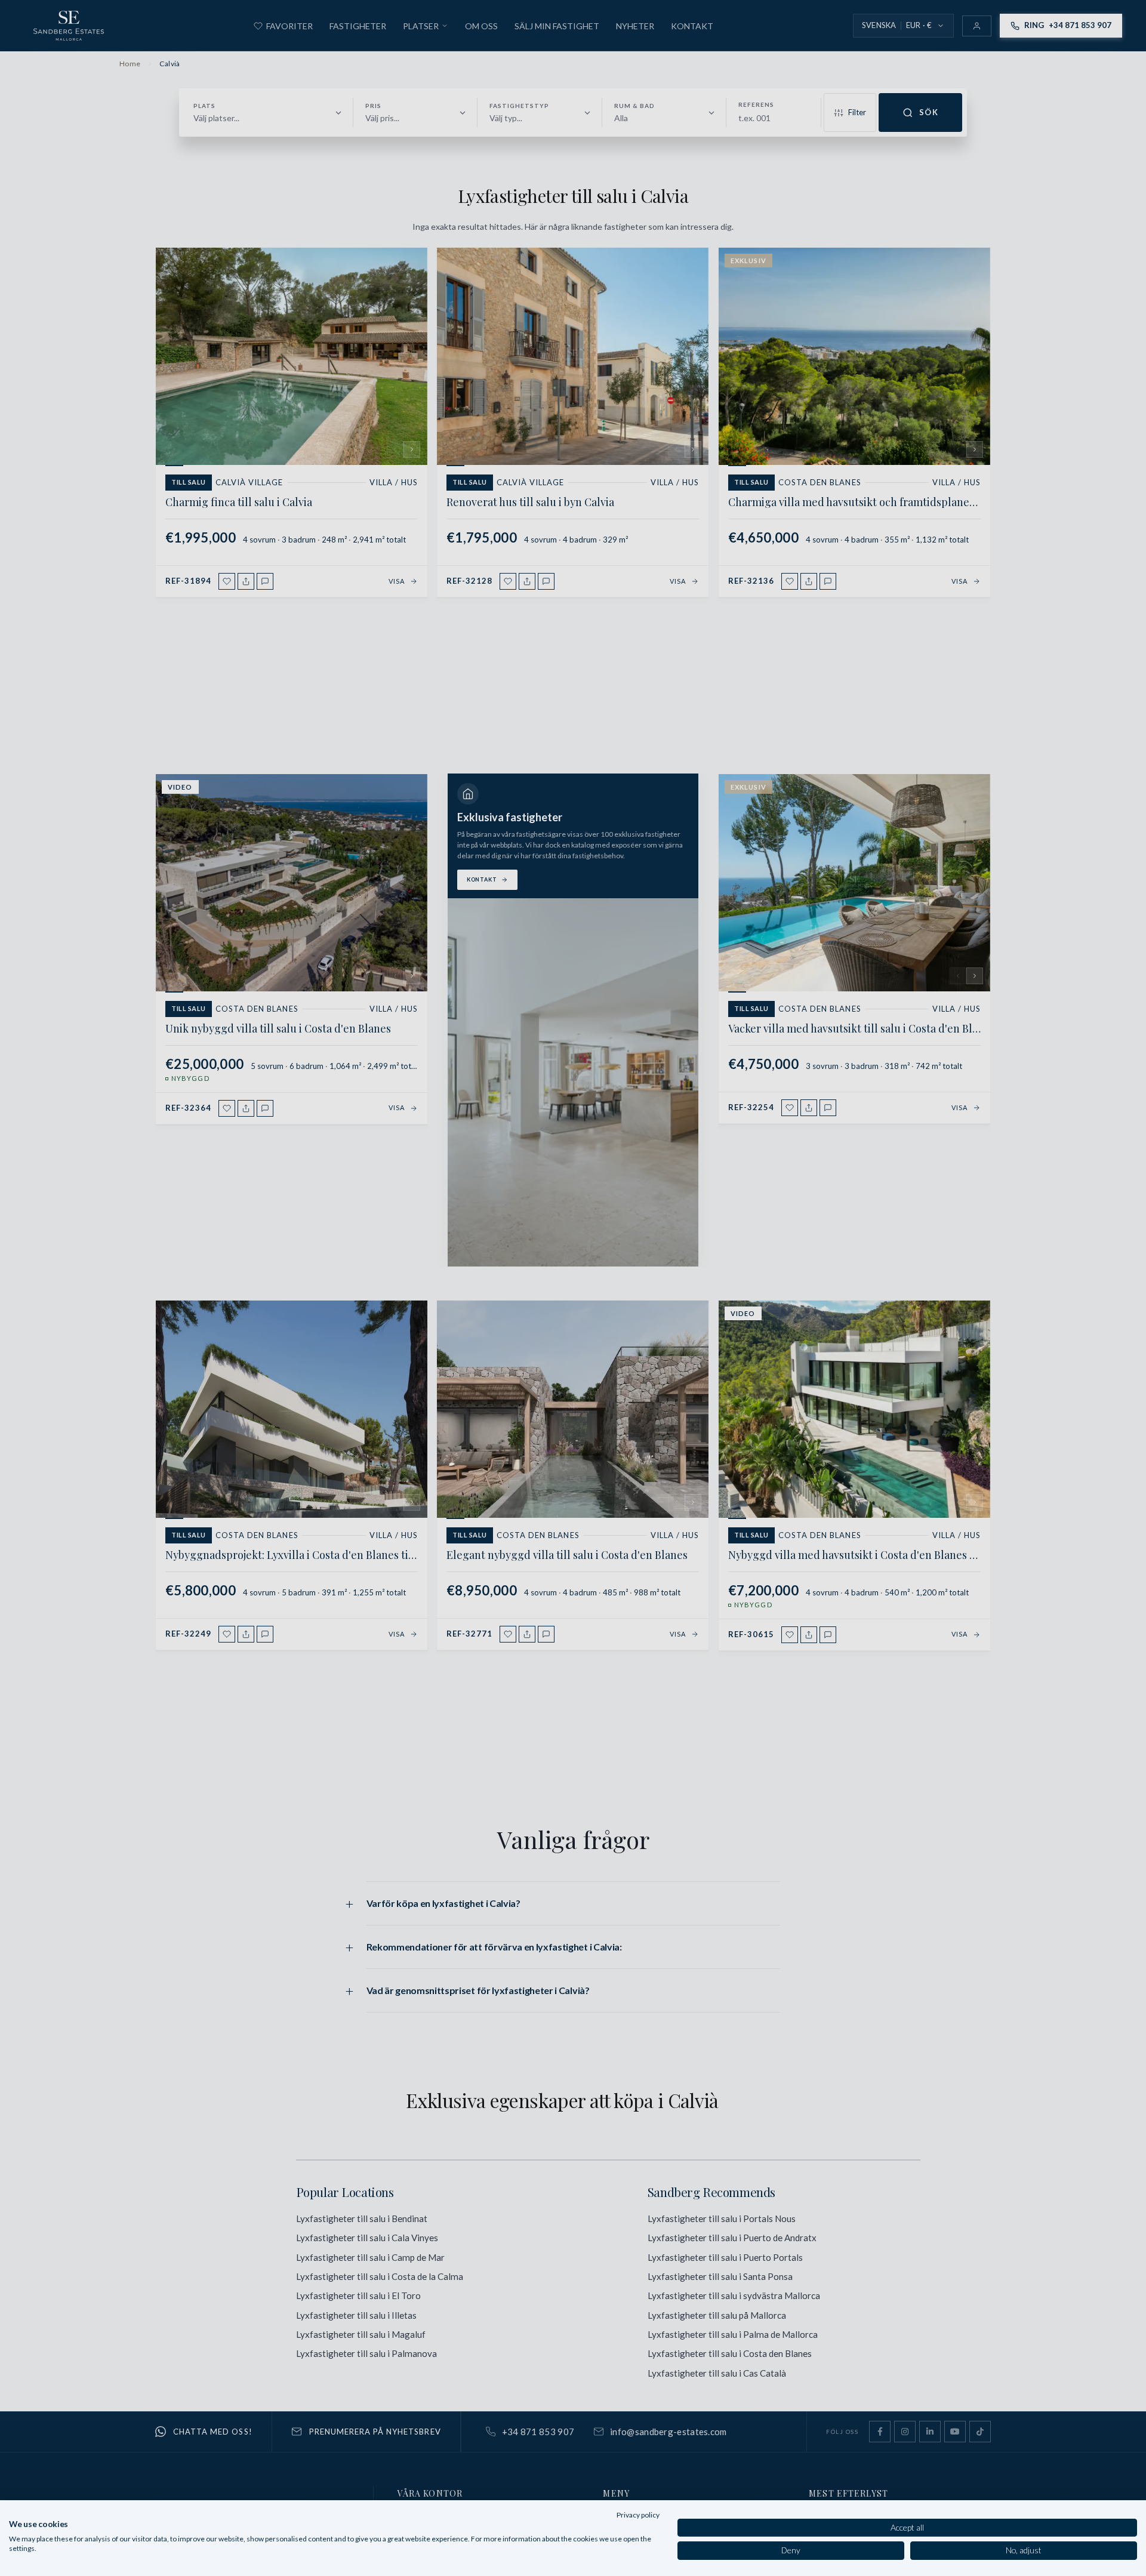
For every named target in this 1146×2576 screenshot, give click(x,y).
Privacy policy (638, 2515)
